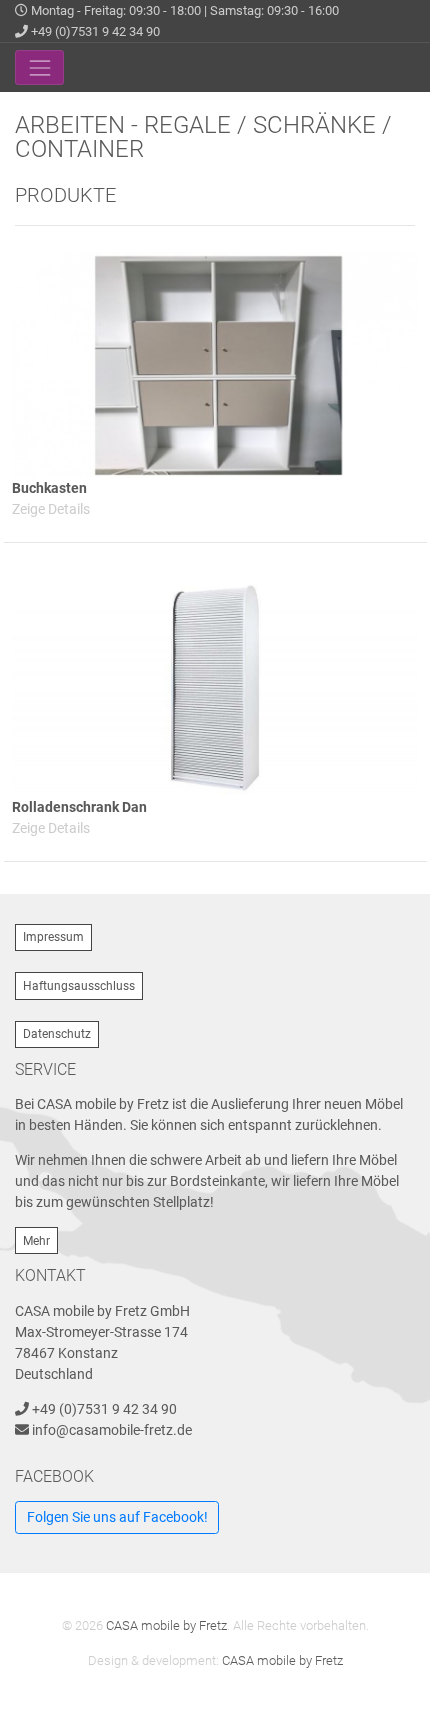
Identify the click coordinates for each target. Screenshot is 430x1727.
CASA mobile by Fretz (166, 1625)
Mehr (36, 1241)
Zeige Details (51, 509)
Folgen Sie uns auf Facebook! (117, 1517)
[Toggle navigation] (39, 67)
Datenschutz (57, 1034)
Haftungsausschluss (79, 986)
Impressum (53, 937)
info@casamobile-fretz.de (112, 1430)
